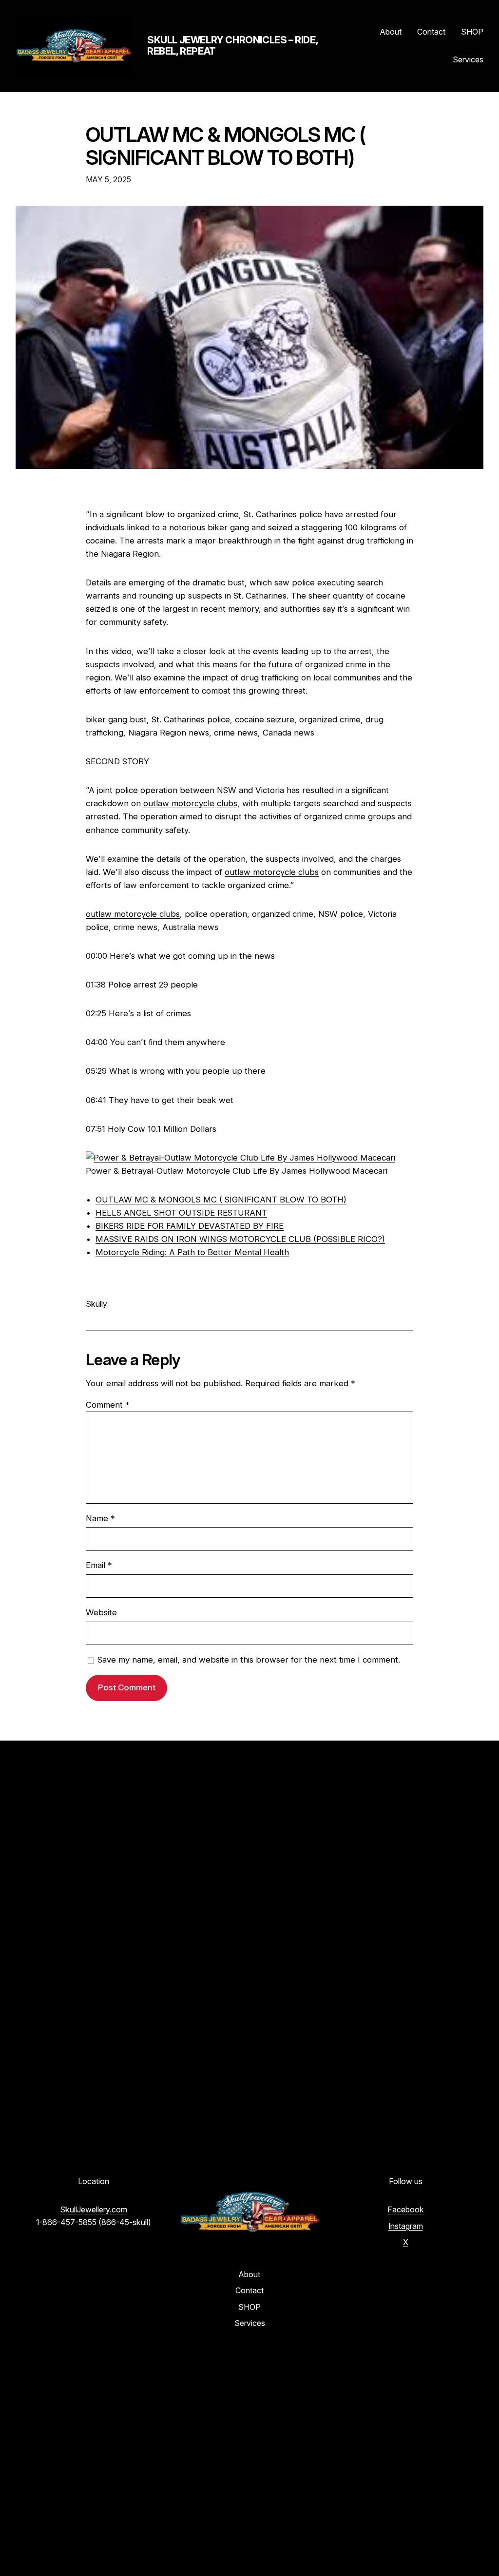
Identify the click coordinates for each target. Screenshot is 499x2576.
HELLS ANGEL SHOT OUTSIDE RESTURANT (181, 1213)
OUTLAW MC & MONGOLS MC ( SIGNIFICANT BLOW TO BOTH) (226, 147)
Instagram (406, 2226)
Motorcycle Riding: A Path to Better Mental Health (192, 1252)
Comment (108, 1405)
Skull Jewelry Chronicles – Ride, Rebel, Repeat (232, 46)
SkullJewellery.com (94, 2209)
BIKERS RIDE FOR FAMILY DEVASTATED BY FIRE (190, 1226)
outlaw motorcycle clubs (190, 803)
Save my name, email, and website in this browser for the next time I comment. (249, 1660)
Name (100, 1518)
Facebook (406, 2209)
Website (101, 1612)
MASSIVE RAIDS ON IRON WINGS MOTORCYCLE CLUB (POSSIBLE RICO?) (240, 1239)
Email (99, 1565)
